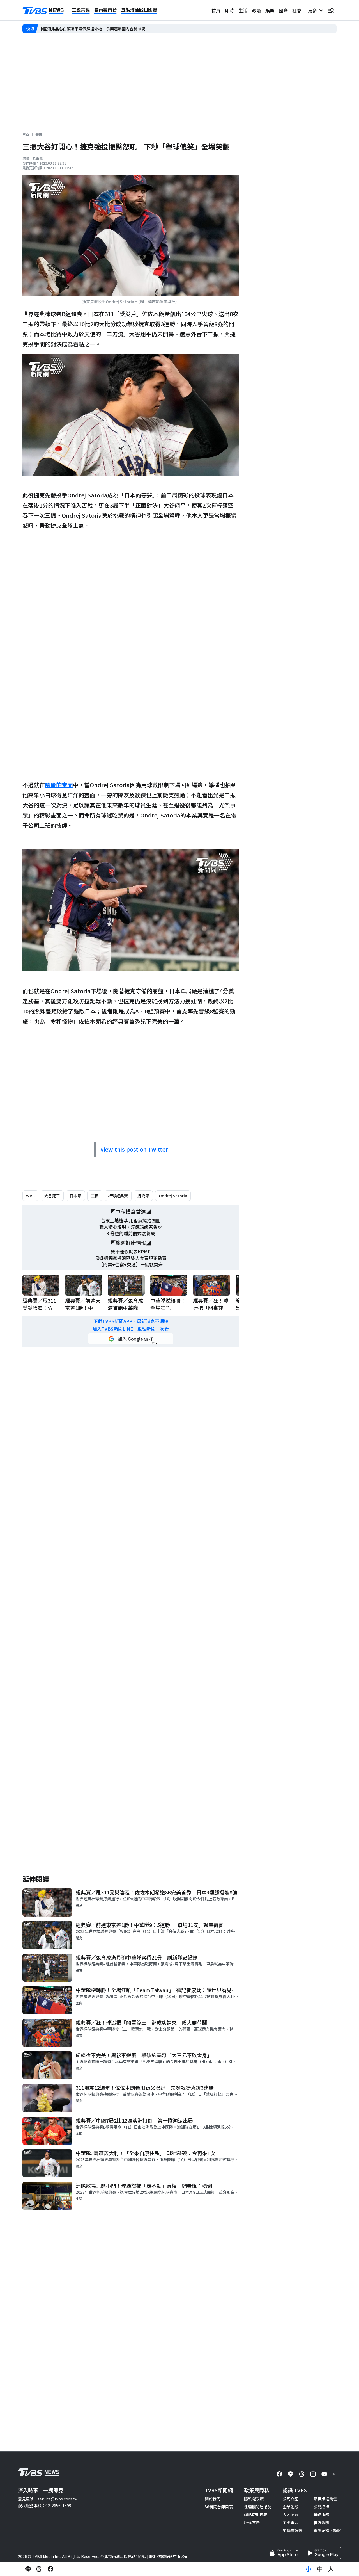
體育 (39, 134)
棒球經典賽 (118, 1196)
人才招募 (291, 2515)
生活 (243, 10)
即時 (229, 10)
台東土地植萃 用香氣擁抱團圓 (131, 1220)
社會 (297, 10)
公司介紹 (291, 2499)
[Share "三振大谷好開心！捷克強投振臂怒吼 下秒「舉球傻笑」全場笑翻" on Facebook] (50, 2569)
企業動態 (291, 2507)
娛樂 (270, 10)
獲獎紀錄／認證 (327, 2530)
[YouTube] (324, 2474)
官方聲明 (321, 2522)
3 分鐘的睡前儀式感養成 (131, 1233)
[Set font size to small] (309, 2569)
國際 (283, 10)
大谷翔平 (52, 1196)
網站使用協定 (256, 2515)
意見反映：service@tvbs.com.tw (48, 2499)
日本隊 (75, 1196)
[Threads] (302, 2474)
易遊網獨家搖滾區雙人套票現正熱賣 (131, 1258)
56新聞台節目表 (219, 2507)
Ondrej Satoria (173, 1196)
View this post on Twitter (134, 1149)
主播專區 (291, 2522)
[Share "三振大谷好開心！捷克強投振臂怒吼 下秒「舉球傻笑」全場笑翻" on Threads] (39, 2569)
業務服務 (321, 2515)
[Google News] (335, 2474)
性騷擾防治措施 (258, 2507)
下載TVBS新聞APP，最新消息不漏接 (131, 1321)
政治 (256, 10)
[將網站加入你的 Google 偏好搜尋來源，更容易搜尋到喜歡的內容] (131, 1339)
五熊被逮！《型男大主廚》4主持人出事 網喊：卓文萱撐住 (91, 29)
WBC (30, 1196)
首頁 (216, 10)
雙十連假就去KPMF (131, 1252)
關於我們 (213, 2499)
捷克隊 (143, 1196)
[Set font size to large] (331, 2569)
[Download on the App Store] (284, 2553)
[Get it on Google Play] (323, 2553)
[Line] (291, 2474)
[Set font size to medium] (320, 2569)
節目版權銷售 (325, 2499)
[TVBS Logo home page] (43, 11)
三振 (95, 1196)
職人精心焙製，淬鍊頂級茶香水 (131, 1227)
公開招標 (321, 2507)
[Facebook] (279, 2474)
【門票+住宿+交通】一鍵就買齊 (131, 1265)
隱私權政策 (254, 2499)
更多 (314, 10)
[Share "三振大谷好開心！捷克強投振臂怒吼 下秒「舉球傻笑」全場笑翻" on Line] (28, 2569)
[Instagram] (313, 2474)
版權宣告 (252, 2522)
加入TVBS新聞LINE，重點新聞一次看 (131, 1329)
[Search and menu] (331, 10)
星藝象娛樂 (293, 2530)
